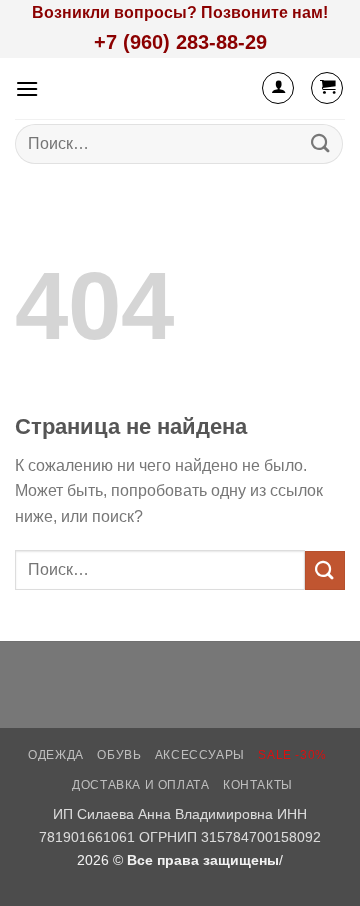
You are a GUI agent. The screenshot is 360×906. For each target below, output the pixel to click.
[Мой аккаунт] (278, 88)
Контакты (258, 785)
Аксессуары (200, 755)
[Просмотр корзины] (327, 88)
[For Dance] (153, 88)
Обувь (119, 755)
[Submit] (321, 143)
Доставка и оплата (140, 785)
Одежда (56, 755)
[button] (27, 88)
